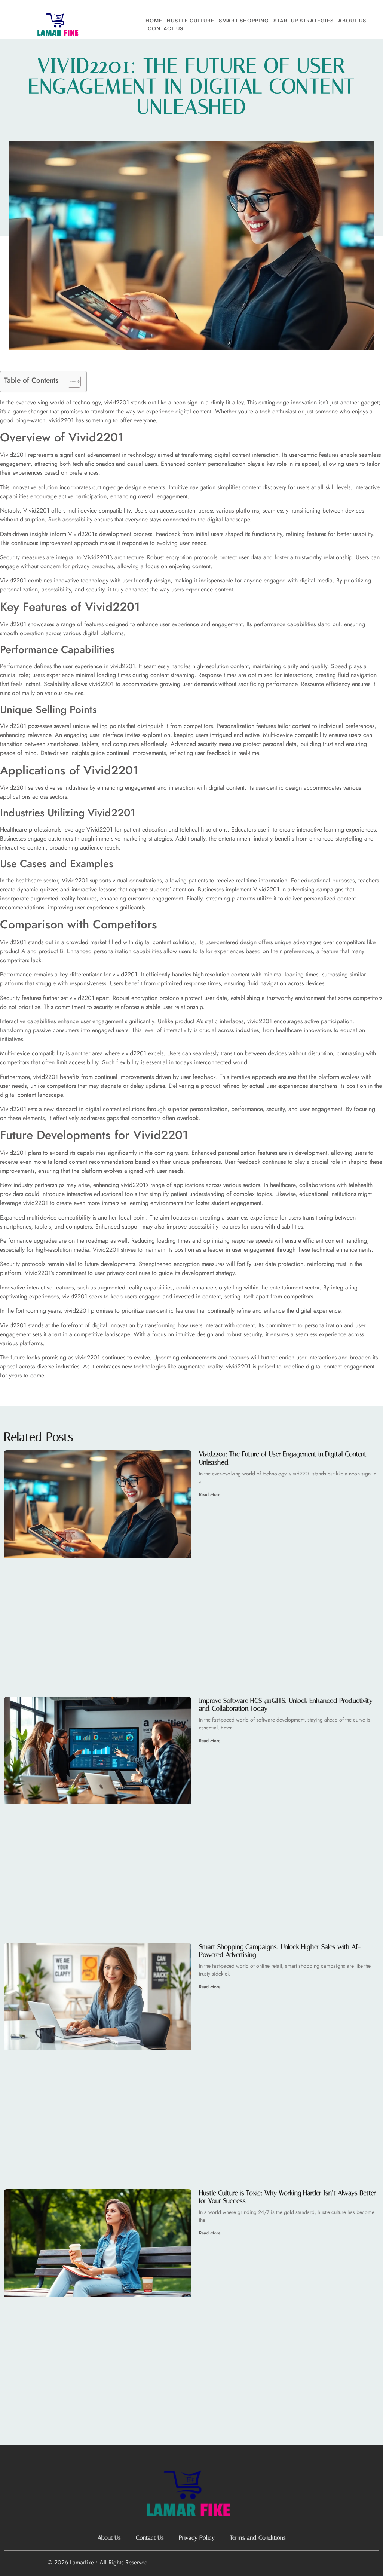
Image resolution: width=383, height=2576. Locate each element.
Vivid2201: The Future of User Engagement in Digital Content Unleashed (283, 1458)
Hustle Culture (191, 21)
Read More (210, 1494)
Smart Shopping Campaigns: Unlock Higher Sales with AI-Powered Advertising (280, 1951)
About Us (352, 21)
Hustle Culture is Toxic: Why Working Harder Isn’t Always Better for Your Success (287, 2197)
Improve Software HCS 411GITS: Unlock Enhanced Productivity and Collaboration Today (286, 1705)
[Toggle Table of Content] (71, 382)
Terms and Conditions (258, 2538)
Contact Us (166, 28)
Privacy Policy (197, 2538)
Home (154, 21)
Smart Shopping (244, 21)
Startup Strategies (304, 21)
